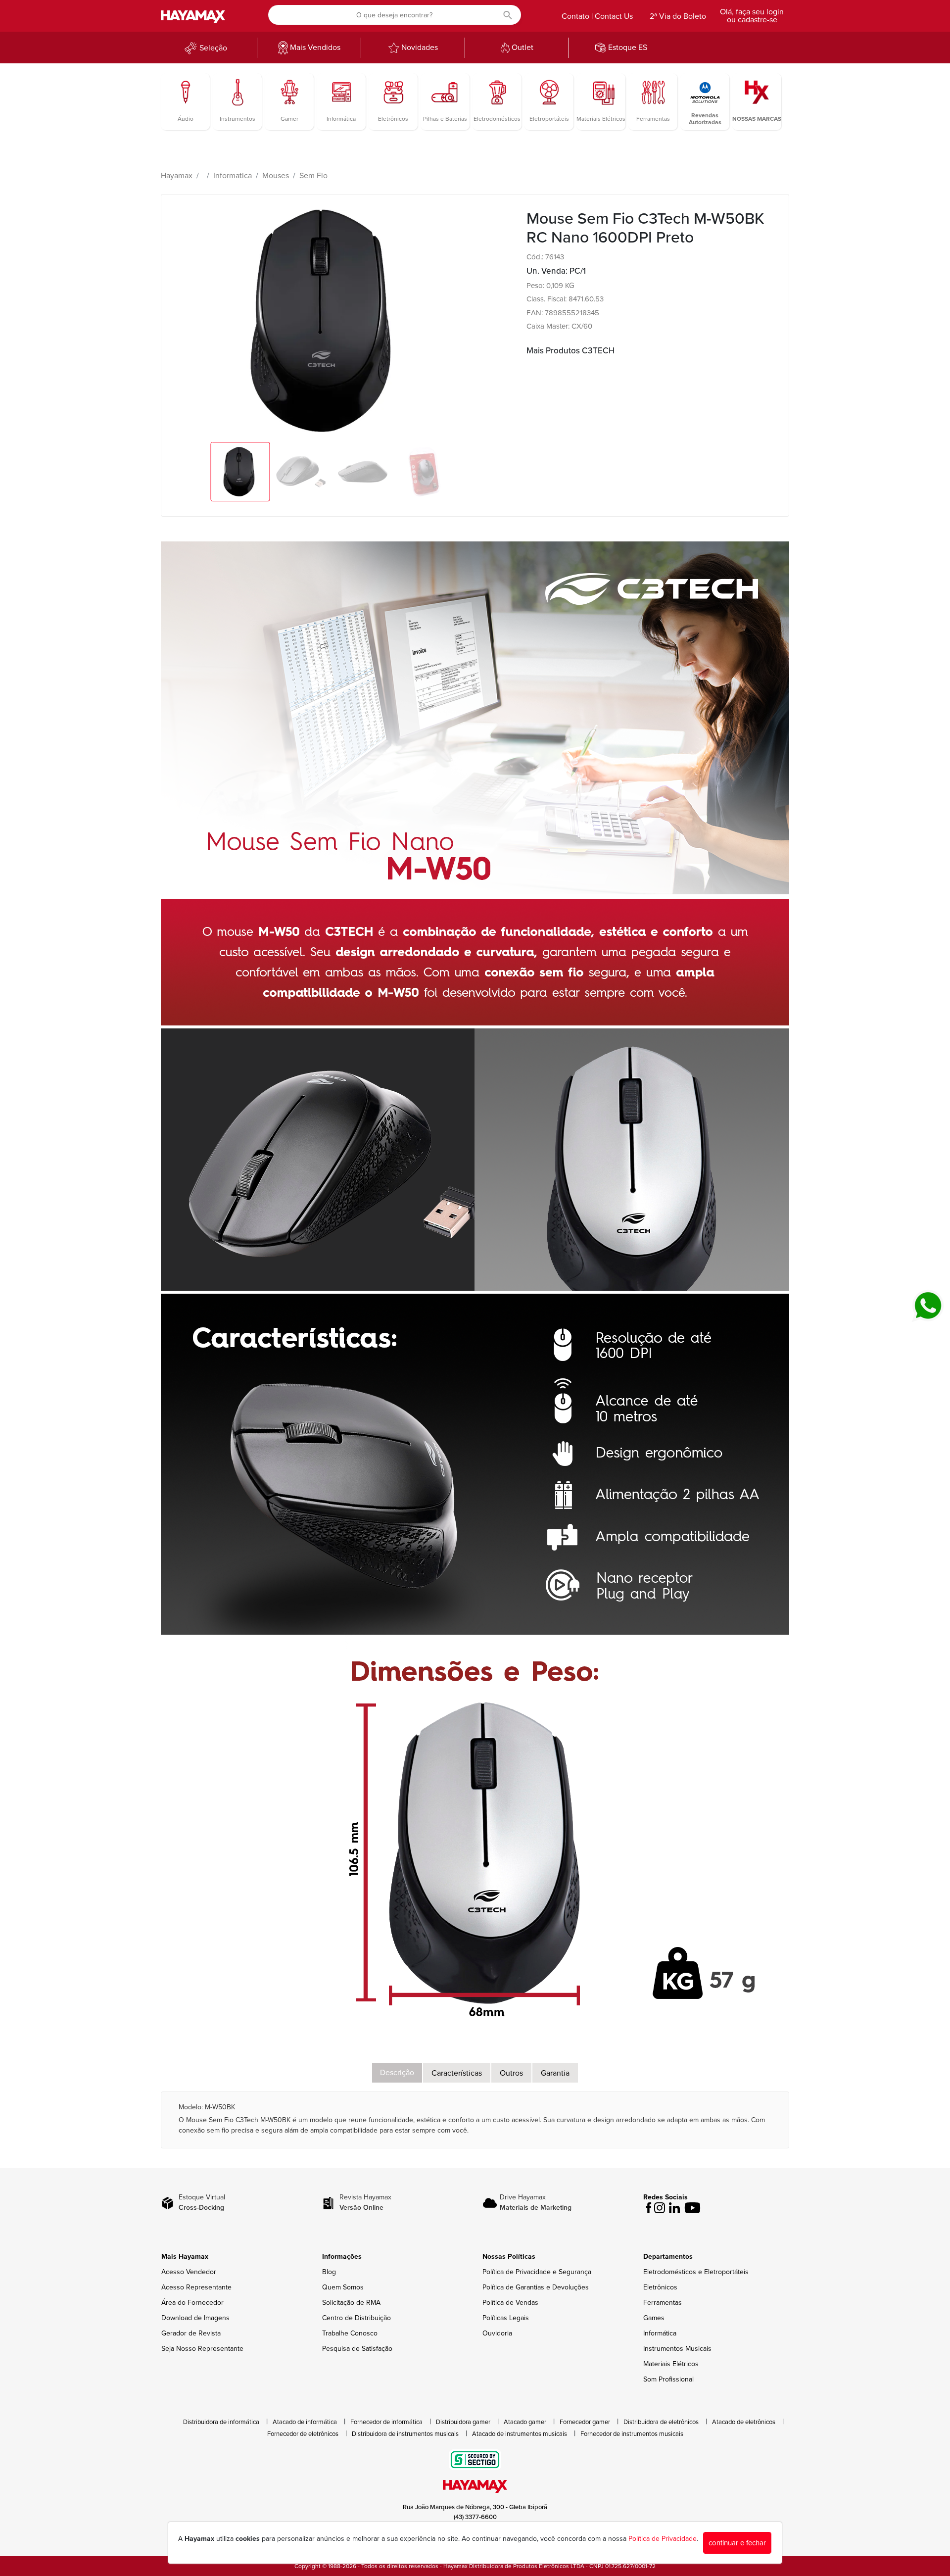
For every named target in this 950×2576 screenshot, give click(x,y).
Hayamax (177, 176)
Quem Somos (343, 2287)
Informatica (233, 176)
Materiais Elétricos (671, 2364)
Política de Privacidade (663, 2539)
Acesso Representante (196, 2287)
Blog (329, 2272)
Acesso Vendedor (189, 2272)
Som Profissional (668, 2379)
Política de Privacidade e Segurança (537, 2272)
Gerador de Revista (191, 2333)
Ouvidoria (497, 2333)
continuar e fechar (737, 2543)
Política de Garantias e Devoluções (536, 2287)
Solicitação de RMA (351, 2303)
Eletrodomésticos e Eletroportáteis (696, 2272)
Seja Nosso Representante (202, 2349)
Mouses (276, 176)
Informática (660, 2333)
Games (654, 2318)
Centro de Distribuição (356, 2318)
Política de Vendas (510, 2303)
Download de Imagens (195, 2318)
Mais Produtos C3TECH (570, 351)
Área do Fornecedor (192, 2303)
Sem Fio (313, 176)
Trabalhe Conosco (350, 2333)
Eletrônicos (660, 2287)
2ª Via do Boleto (678, 16)
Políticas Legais (506, 2318)
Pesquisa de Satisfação (357, 2349)
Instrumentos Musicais (677, 2349)
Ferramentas (663, 2303)
